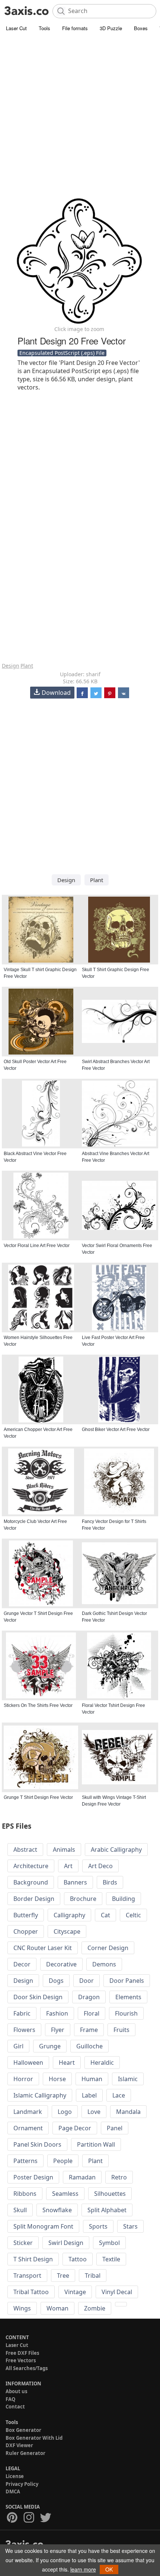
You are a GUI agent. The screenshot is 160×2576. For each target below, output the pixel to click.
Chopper (26, 1931)
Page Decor (75, 2128)
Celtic (133, 1915)
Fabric (22, 2013)
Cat (105, 1915)
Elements (128, 1997)
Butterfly (26, 1915)
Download (56, 693)
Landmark (28, 2112)
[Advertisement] (80, 117)
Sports (98, 2226)
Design (11, 666)
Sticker (23, 2243)
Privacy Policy (22, 2484)
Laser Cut (16, 28)
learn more (83, 2569)
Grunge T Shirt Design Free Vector (38, 1797)
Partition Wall (96, 2144)
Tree (63, 2276)
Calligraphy (69, 1915)
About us (16, 2391)
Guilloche (89, 2046)
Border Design (34, 1899)
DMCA (13, 2491)
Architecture (31, 1866)
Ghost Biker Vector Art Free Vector (116, 1429)
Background (31, 1882)
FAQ (10, 2399)
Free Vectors (21, 2360)
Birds (110, 1882)
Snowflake (57, 2210)
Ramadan (82, 2177)
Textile (111, 2259)
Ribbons (25, 2194)
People (63, 2161)
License (15, 2476)
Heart (67, 2063)
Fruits (121, 2030)
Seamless (65, 2194)
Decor (22, 1964)
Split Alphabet (107, 2210)
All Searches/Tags (27, 2368)
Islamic (128, 2079)
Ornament (28, 2128)
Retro (119, 2177)
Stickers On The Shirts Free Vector (38, 1705)
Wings (22, 2308)
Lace (119, 2095)
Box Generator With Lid (34, 2438)
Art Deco (100, 1866)
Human (92, 2079)
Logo (65, 2112)
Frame (89, 2030)
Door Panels (127, 1981)
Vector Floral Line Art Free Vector (37, 1246)
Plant (27, 666)
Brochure (83, 1899)
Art (68, 1866)
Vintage (75, 2292)
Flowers (24, 2030)
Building (124, 1899)
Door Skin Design (38, 1997)
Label (89, 2095)
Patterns (25, 2161)
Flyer (58, 2030)
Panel (115, 2128)
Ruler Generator (25, 2453)
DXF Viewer (19, 2445)
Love (94, 2112)
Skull (20, 2210)
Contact (15, 2407)
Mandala (128, 2112)
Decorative (61, 1964)
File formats (75, 28)
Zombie (95, 2308)
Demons (104, 1964)
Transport (27, 2276)
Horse (57, 2079)
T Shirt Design (33, 2259)
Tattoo (78, 2259)
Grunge (50, 2046)
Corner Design (108, 1948)
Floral (92, 2013)
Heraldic (102, 2063)
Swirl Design (66, 2243)
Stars (130, 2226)
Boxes (141, 28)
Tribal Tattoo (31, 2292)
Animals (64, 1850)
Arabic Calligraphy (116, 1850)
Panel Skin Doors (37, 2144)
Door (87, 1981)
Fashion (57, 2013)
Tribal (93, 2276)
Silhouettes (110, 2194)
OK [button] (109, 2569)
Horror (23, 2079)
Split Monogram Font (43, 2226)
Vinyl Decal (117, 2292)
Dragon (89, 1997)
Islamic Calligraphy (40, 2095)
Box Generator (23, 2430)
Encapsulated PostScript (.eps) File (62, 353)
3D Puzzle (111, 28)
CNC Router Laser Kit (43, 1948)
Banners (75, 1882)
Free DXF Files (22, 2353)
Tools (44, 28)
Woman (57, 2308)
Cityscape (67, 1931)
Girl (18, 2046)
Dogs (56, 1981)
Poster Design (33, 2177)
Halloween (28, 2063)
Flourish (126, 2013)
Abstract (25, 1850)
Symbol (109, 2243)
